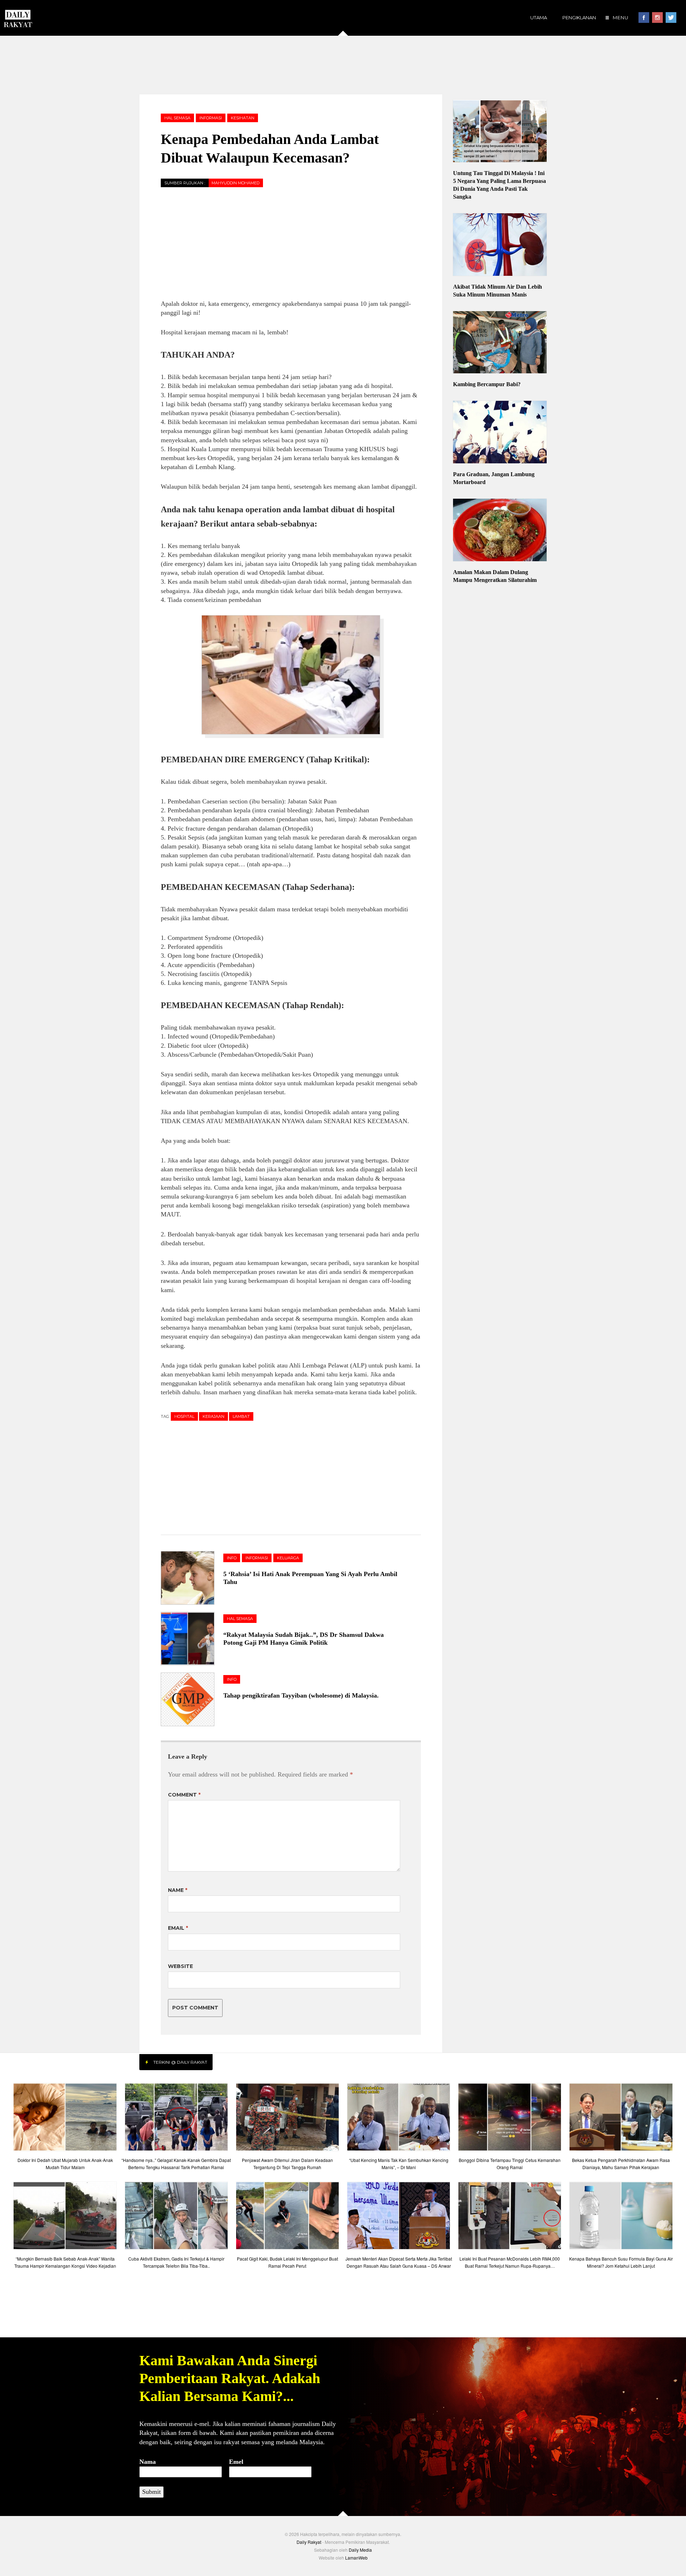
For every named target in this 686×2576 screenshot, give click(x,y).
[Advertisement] (343, 64)
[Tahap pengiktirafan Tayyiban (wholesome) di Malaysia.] (192, 1699)
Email (178, 1928)
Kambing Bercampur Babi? (487, 384)
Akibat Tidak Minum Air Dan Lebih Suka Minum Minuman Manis (498, 291)
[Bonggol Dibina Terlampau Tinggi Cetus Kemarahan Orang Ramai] (510, 2119)
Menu (620, 18)
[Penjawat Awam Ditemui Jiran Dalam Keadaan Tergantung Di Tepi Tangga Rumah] (287, 2119)
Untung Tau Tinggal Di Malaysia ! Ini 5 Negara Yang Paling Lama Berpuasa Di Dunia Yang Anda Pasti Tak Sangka (499, 185)
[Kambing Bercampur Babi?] (500, 343)
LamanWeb (356, 2558)
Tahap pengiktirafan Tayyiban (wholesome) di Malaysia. (301, 1695)
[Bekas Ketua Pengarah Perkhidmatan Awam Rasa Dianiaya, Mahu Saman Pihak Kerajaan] (621, 2119)
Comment (184, 1795)
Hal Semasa (177, 118)
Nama (148, 2462)
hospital (184, 1416)
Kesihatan (243, 118)
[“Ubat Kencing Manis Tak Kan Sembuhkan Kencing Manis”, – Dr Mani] (399, 2119)
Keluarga (288, 1558)
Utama (539, 18)
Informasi (211, 118)
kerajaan (213, 1416)
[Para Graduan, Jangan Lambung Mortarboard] (500, 433)
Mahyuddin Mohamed (235, 183)
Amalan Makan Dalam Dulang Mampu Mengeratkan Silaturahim (495, 576)
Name (178, 1890)
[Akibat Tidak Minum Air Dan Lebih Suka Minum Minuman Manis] (500, 245)
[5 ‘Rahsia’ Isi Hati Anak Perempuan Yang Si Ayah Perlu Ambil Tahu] (192, 1578)
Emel (236, 2462)
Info (232, 1558)
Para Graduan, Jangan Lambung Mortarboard (494, 478)
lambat (241, 1416)
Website (180, 1966)
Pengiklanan (579, 18)
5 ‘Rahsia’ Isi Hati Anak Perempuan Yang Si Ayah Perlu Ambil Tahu (310, 1578)
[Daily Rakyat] (18, 16)
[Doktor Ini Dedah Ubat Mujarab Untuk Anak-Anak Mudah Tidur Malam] (65, 2119)
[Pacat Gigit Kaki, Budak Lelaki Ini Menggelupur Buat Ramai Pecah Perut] (287, 2218)
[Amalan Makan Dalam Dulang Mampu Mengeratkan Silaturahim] (500, 531)
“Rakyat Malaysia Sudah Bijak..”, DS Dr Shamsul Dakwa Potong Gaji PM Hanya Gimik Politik (304, 1639)
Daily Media (360, 2550)
